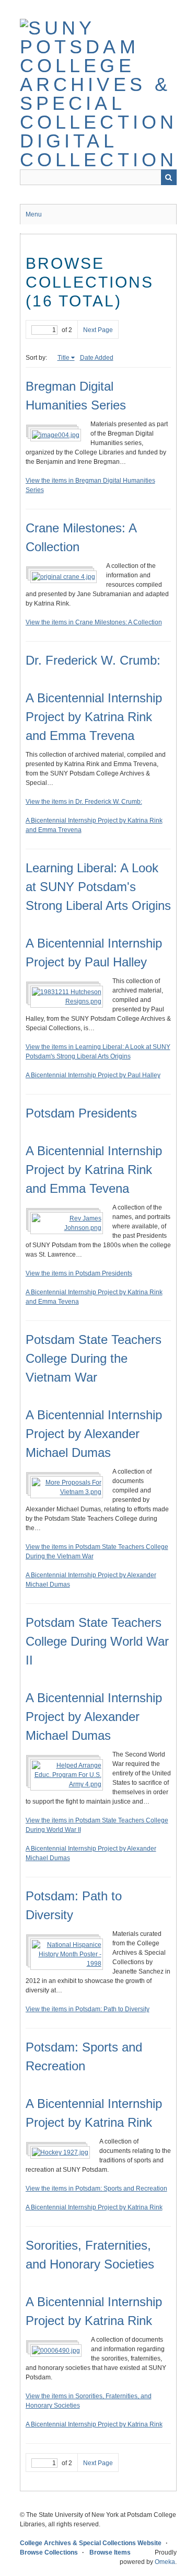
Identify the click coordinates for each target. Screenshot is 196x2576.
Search (169, 177)
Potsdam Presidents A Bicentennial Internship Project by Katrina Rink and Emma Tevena (94, 1151)
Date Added (97, 358)
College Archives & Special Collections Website (91, 2543)
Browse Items (110, 2552)
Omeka (165, 2562)
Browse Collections (49, 2552)
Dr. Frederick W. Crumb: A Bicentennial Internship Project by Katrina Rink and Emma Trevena (94, 698)
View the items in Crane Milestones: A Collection (94, 622)
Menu (34, 214)
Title (64, 358)
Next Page (98, 330)
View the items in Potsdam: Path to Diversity (88, 2009)
